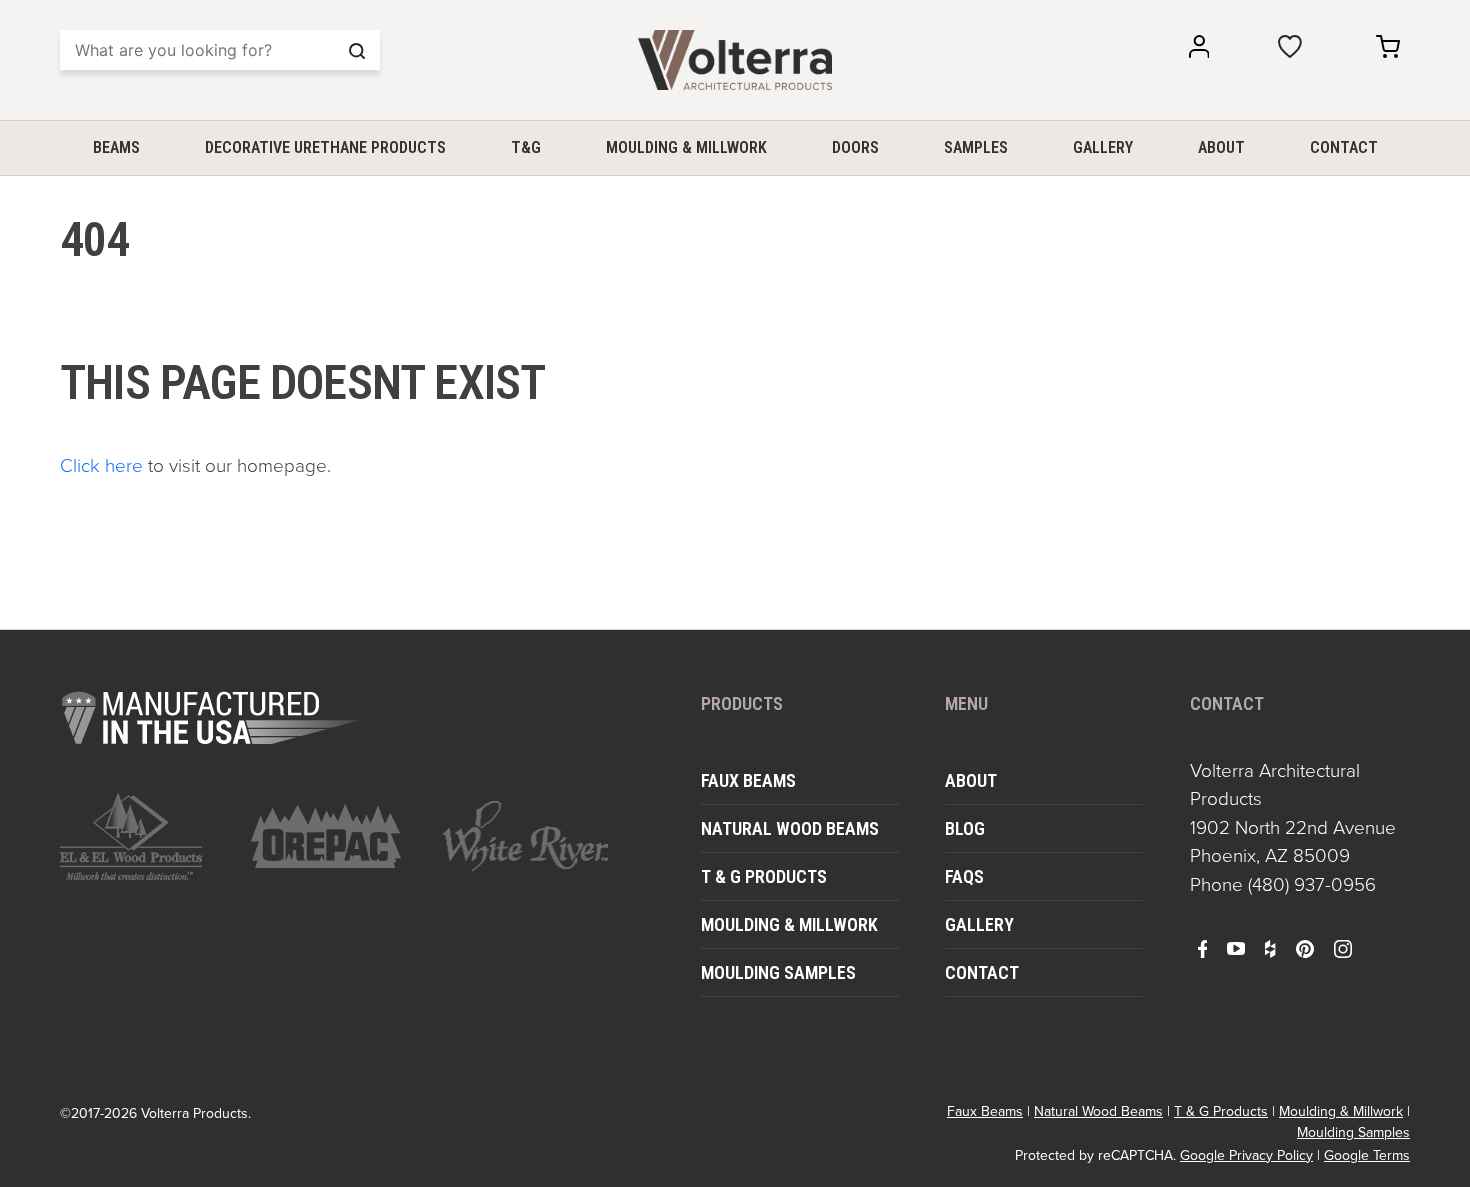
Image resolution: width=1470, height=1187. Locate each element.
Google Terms (1367, 1155)
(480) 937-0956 (1312, 884)
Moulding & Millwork (686, 147)
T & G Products (764, 876)
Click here (101, 465)
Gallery (1103, 147)
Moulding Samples (778, 972)
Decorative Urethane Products (325, 147)
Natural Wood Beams (790, 828)
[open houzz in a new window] (1270, 948)
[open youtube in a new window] (1236, 948)
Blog (965, 828)
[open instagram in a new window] (1343, 948)
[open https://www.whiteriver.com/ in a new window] (525, 836)
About (1221, 147)
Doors (855, 147)
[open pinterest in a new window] (1305, 948)
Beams (116, 147)
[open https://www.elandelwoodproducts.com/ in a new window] (143, 836)
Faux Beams (748, 780)
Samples (976, 147)
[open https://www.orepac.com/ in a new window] (334, 836)
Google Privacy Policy (1246, 1155)
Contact (1344, 147)
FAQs (964, 876)
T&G (526, 147)
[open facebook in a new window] (1203, 948)
